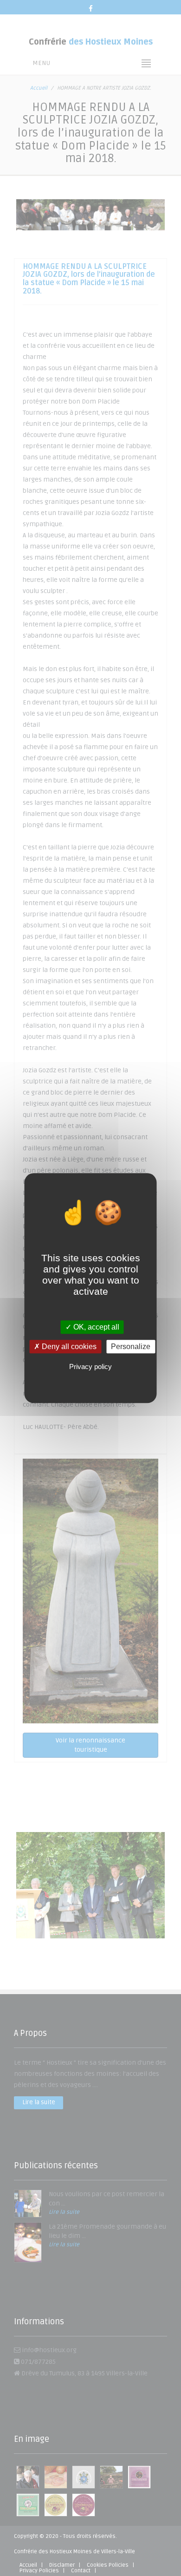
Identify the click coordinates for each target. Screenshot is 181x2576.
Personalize (131, 1347)
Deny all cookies (68, 1347)
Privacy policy (90, 1366)
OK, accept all (95, 1327)
